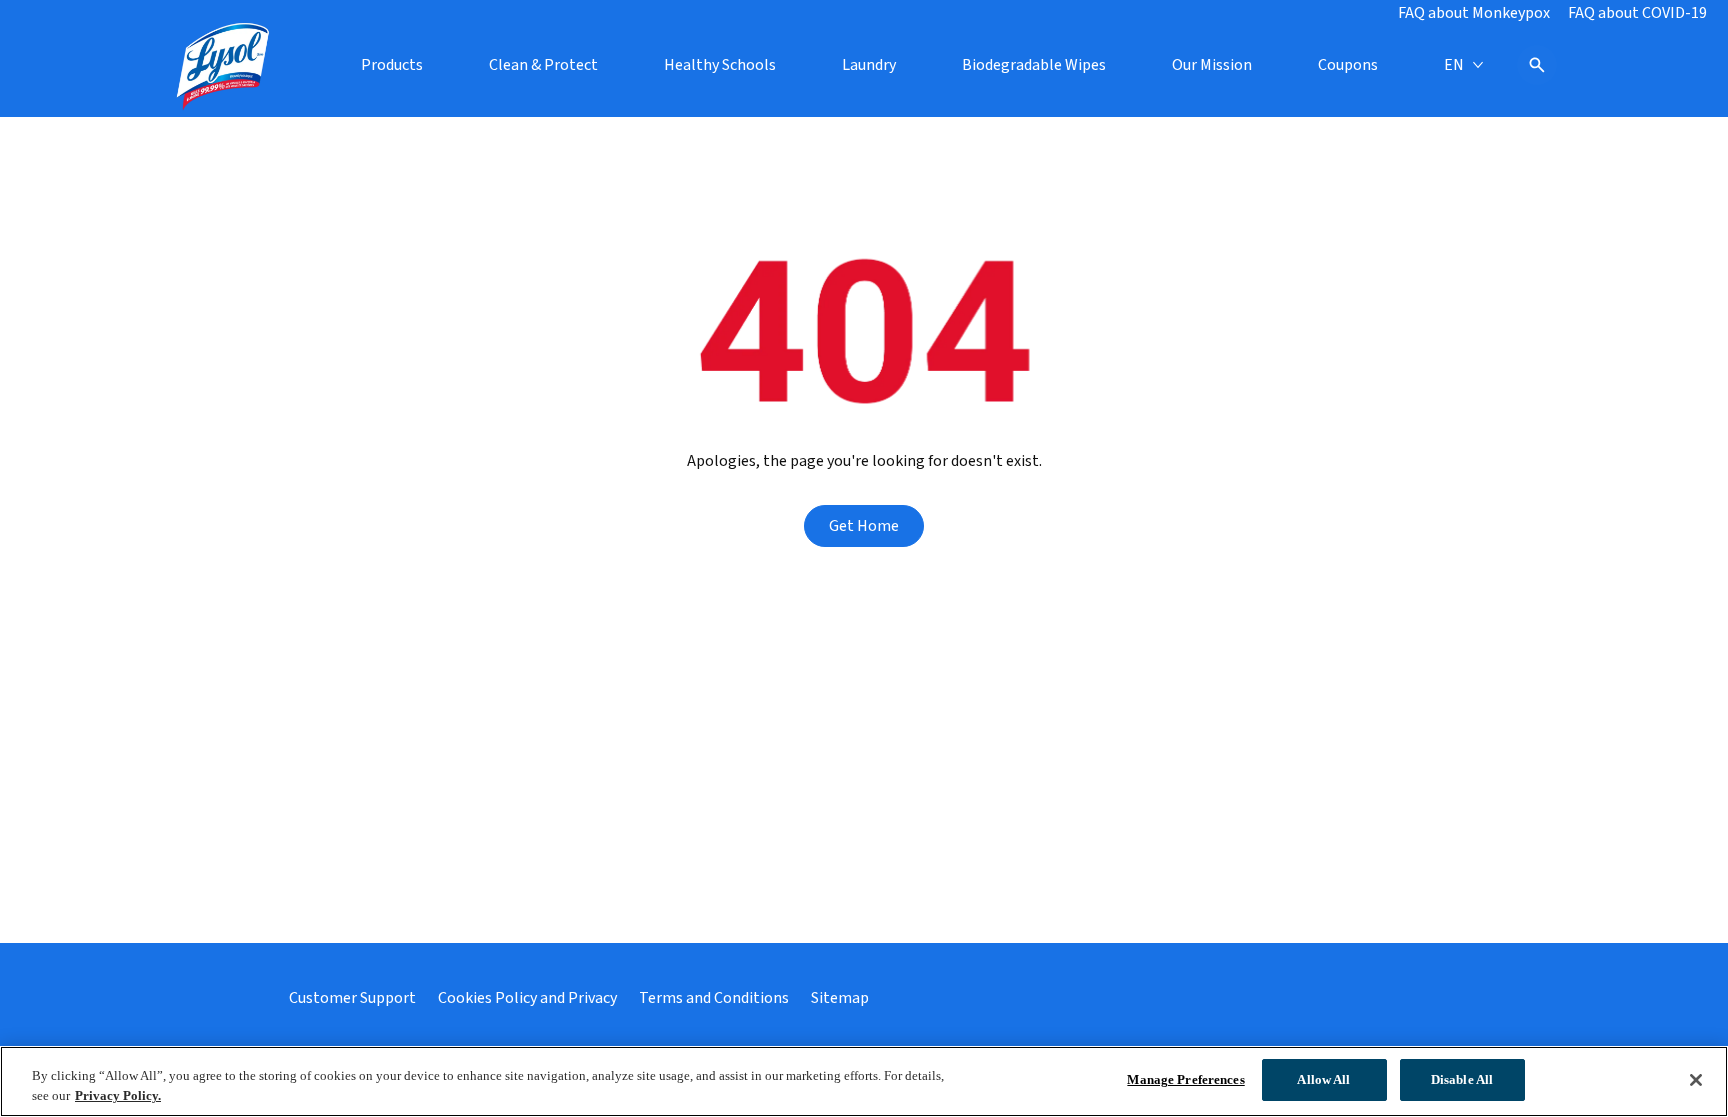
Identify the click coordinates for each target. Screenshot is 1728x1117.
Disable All (1462, 1079)
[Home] (224, 65)
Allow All (1323, 1079)
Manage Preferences (1185, 1079)
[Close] (1696, 1080)
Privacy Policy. (118, 1095)
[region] (864, 1081)
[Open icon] (1537, 65)
